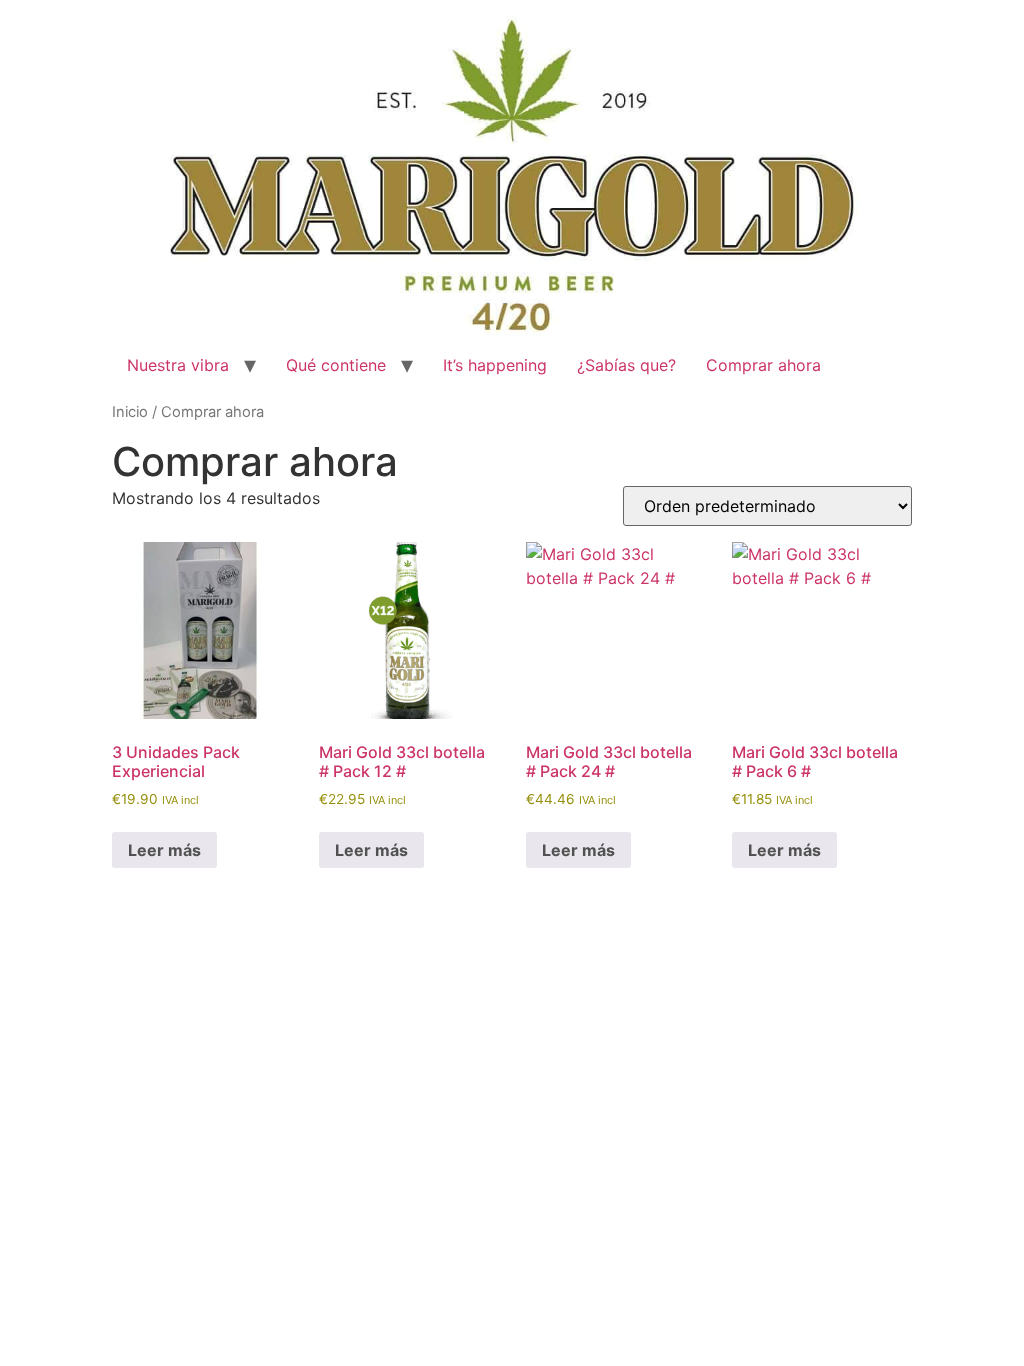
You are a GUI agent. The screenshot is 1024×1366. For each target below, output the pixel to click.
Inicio (130, 412)
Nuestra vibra (178, 365)
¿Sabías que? (626, 365)
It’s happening (495, 365)
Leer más (164, 850)
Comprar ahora (763, 365)
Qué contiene (336, 365)
